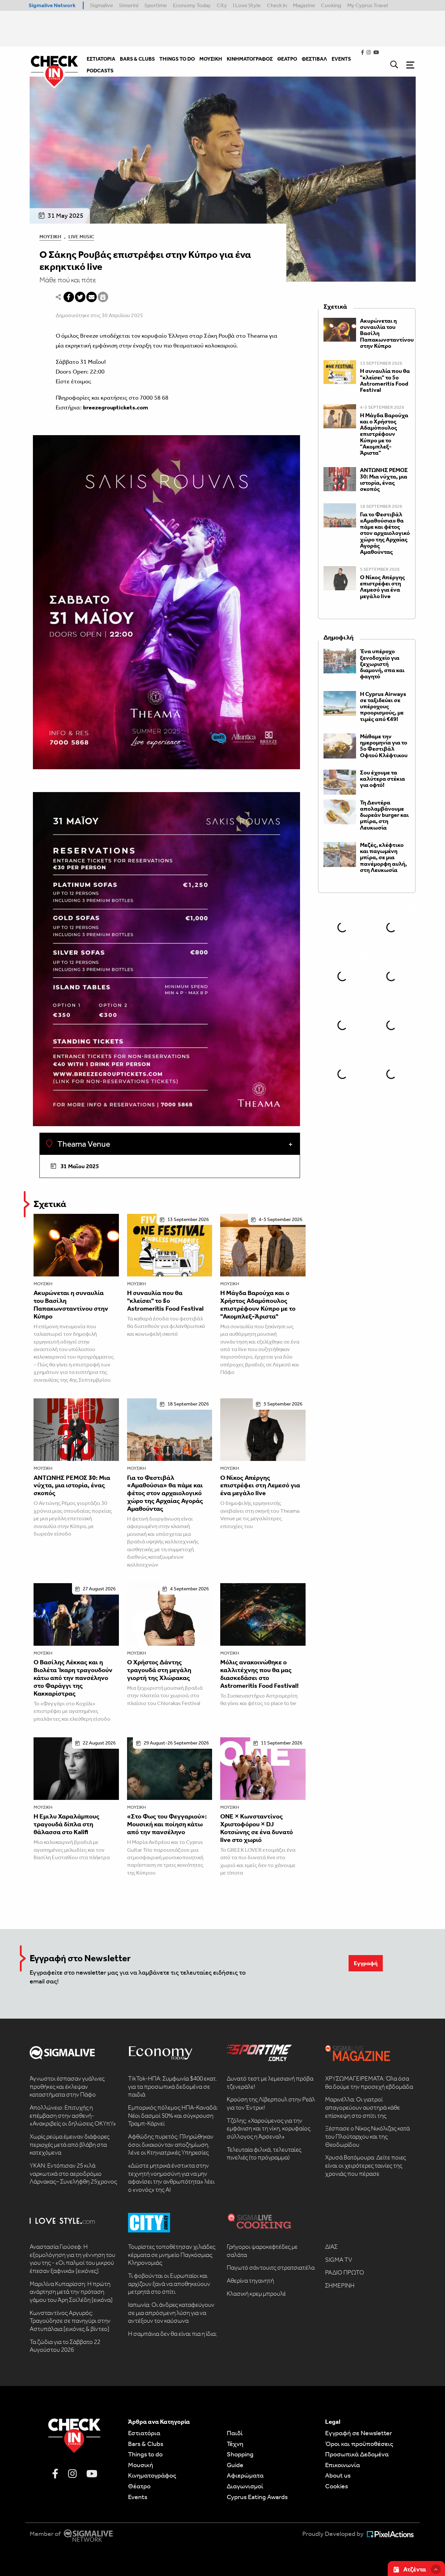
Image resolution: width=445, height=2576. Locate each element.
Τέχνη (235, 2444)
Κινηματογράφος (152, 2475)
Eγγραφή (366, 1963)
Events (138, 2497)
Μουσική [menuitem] (211, 59)
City (222, 5)
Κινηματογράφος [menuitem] (250, 59)
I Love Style (247, 5)
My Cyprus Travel (368, 5)
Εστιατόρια (144, 2433)
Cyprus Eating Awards (257, 2497)
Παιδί (235, 2433)
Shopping (240, 2454)
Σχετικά (50, 1204)
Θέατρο (139, 2486)
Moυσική (141, 2465)
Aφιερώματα (245, 2475)
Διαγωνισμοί (245, 2486)
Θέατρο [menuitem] (287, 59)
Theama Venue (83, 1144)
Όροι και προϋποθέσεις (359, 2444)
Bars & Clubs (146, 2444)
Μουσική (50, 237)
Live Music (81, 237)
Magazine (304, 5)
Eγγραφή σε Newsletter (359, 2433)
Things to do (145, 2454)
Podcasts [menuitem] (100, 71)
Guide (235, 2465)
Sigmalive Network (52, 5)
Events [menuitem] (341, 59)
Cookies (337, 2486)
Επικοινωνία (343, 2465)
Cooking (331, 5)
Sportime (156, 5)
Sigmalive (101, 5)
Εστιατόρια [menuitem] (101, 59)
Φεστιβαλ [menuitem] (314, 59)
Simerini (129, 5)
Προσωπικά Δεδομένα (357, 2454)
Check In (277, 5)
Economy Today (192, 5)
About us (338, 2475)
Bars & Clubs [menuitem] (137, 59)
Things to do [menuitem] (177, 59)
